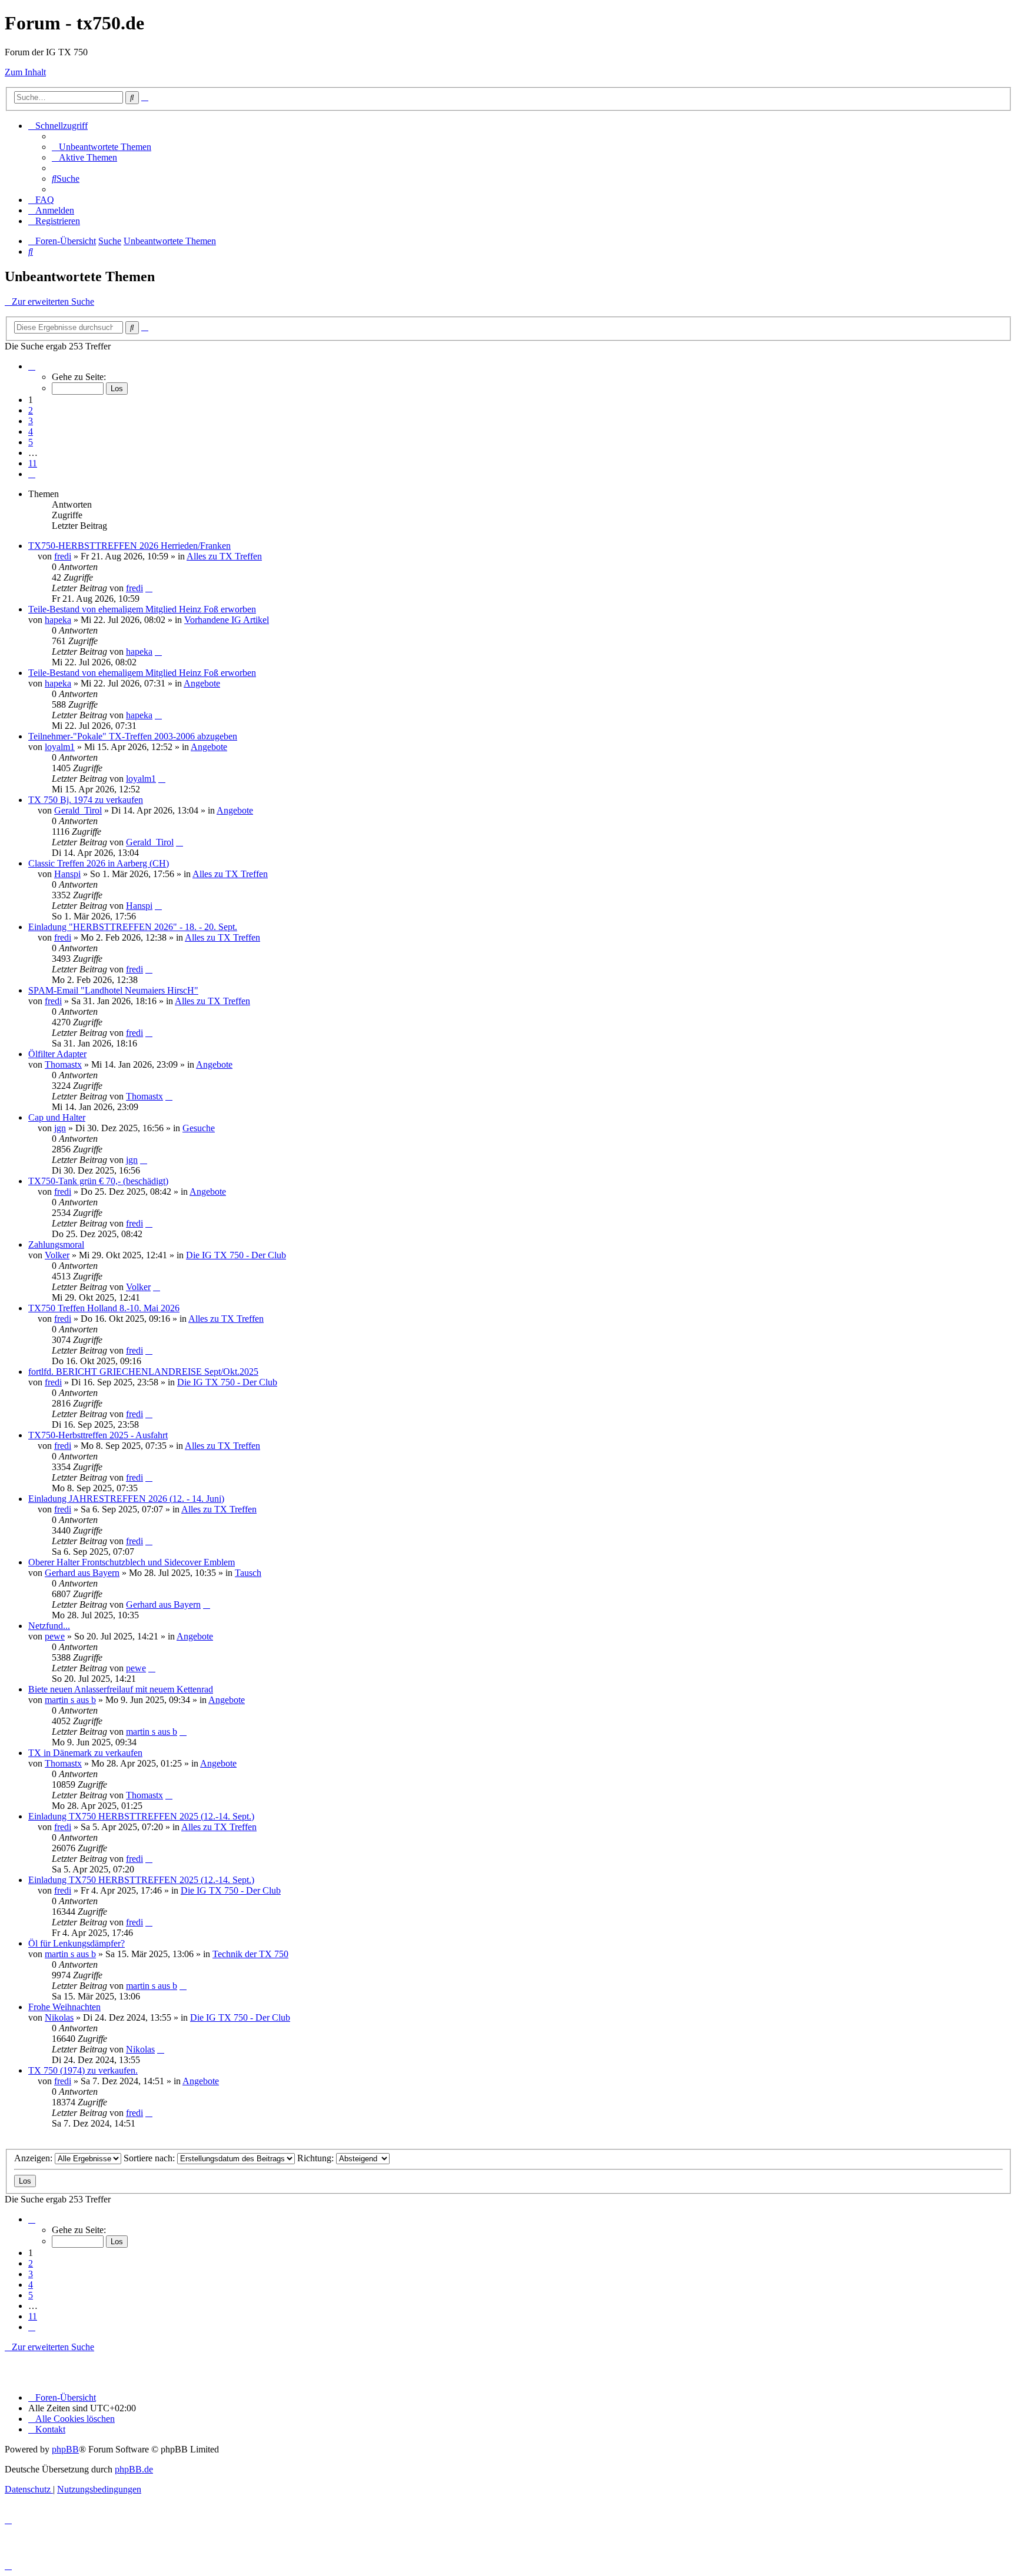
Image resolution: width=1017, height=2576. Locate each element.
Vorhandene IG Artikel (227, 620)
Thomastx (63, 1064)
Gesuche (199, 1128)
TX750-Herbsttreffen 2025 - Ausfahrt (98, 1435)
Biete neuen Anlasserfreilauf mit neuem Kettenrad (121, 1689)
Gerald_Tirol (78, 810)
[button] (32, 366)
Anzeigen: (34, 2158)
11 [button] (33, 463)
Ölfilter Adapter (57, 1054)
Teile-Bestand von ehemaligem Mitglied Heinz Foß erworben (142, 609)
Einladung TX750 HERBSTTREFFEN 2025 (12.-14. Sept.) (141, 1816)
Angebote (202, 683)
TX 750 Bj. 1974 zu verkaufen (86, 800)
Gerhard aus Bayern (82, 1573)
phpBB (65, 2449)
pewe (55, 1636)
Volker (57, 1255)
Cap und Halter (57, 1117)
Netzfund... (49, 1626)
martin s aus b (70, 1700)
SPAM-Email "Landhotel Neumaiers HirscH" (113, 990)
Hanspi (67, 874)
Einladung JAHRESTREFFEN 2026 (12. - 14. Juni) (126, 1499)
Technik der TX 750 (250, 1954)
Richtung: (317, 2158)
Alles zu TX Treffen (224, 556)
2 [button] (31, 410)
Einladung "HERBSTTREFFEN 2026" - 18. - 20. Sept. (133, 927)
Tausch (248, 1573)
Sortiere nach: (150, 2158)
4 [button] (31, 431)
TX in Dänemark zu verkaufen (85, 1753)
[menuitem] (102, 147)
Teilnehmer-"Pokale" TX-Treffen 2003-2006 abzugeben (133, 736)
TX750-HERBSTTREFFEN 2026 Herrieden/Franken (129, 546)
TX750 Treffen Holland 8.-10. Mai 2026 (104, 1308)
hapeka (58, 620)
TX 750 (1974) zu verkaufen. (83, 2070)
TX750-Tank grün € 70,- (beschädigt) (98, 1181)
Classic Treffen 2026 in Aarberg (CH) (99, 863)
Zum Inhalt (25, 72)
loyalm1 (60, 747)
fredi (63, 556)
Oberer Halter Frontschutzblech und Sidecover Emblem (132, 1562)
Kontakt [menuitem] (50, 2429)
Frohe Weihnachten (64, 2007)
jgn (60, 1128)
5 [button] (31, 442)
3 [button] (31, 421)
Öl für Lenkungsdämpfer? (77, 1943)
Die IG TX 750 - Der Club (236, 1255)
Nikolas (59, 2017)
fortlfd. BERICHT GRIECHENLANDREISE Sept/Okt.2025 (143, 1372)
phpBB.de (134, 2469)
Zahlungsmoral (56, 1244)
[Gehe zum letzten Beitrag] (149, 588)
